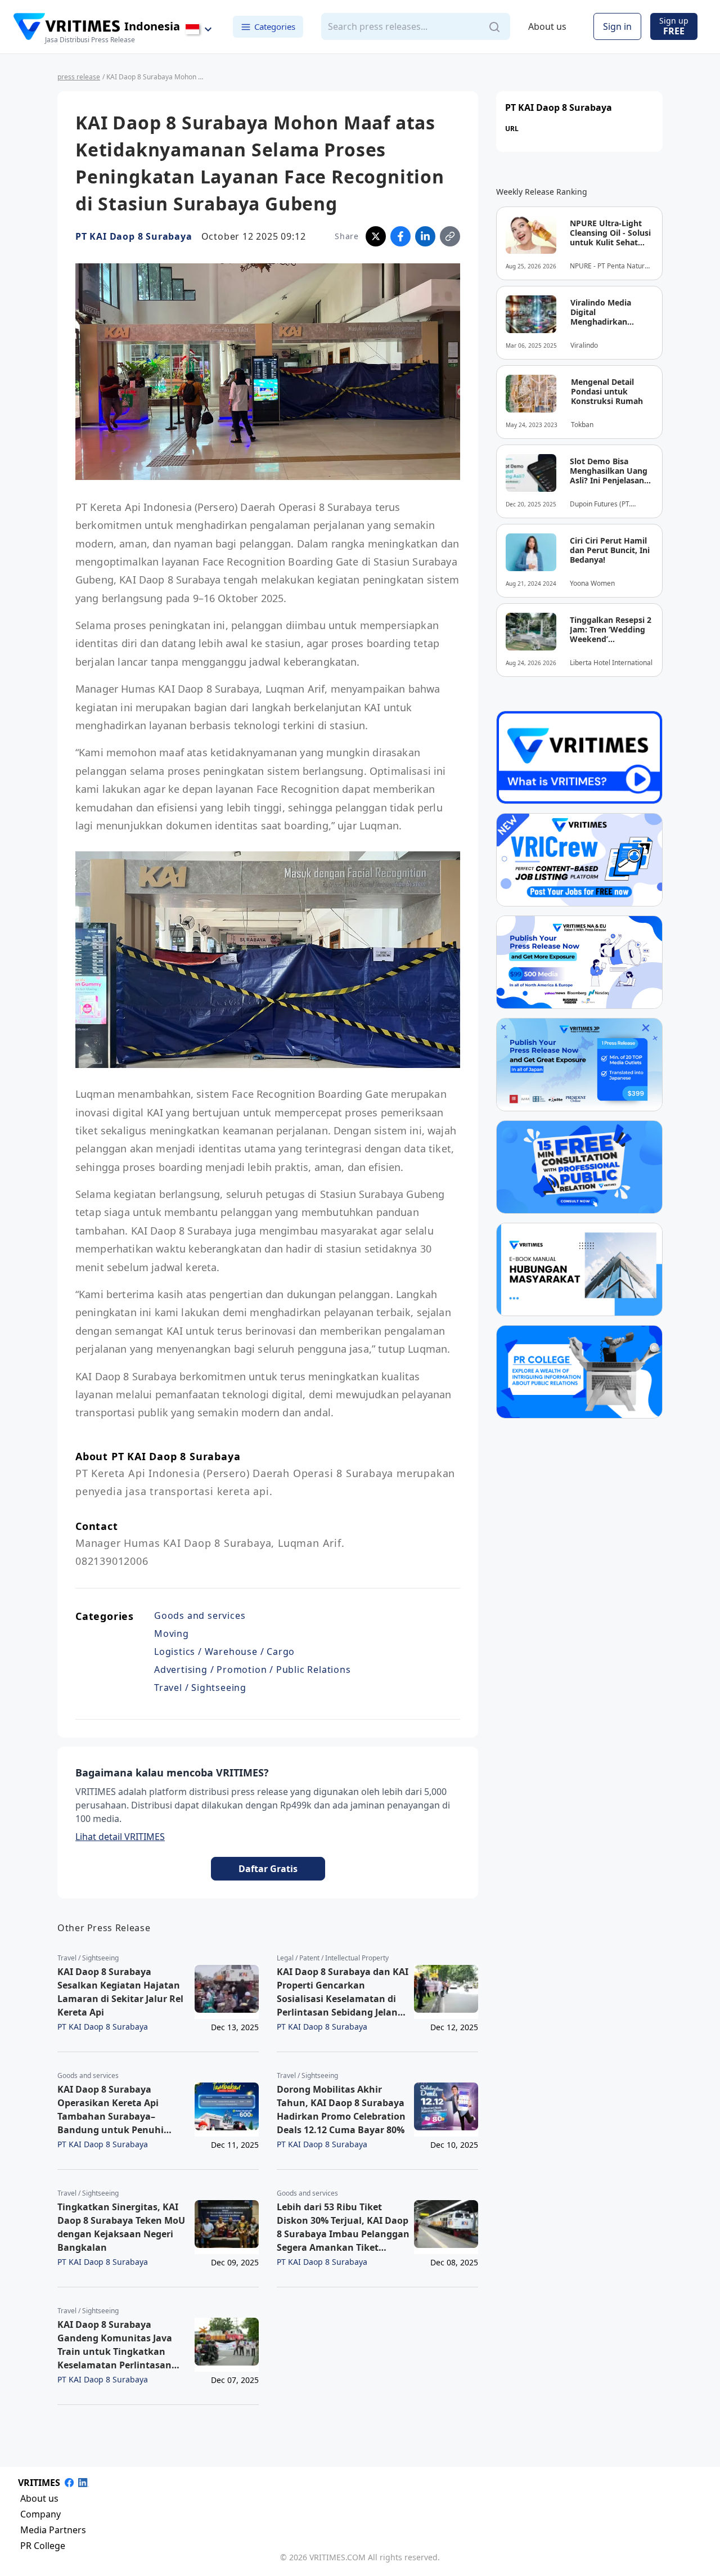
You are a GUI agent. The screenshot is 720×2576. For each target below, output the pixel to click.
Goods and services (200, 1615)
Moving (172, 1633)
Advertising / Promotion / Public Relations (253, 1670)
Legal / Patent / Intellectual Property (333, 1958)
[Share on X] (376, 236)
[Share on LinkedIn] (425, 236)
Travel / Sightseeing (200, 1688)
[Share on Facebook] (400, 236)
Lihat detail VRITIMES (120, 1837)
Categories (275, 26)
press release (79, 77)
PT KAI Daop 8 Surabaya (134, 236)
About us (547, 27)
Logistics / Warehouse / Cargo (224, 1651)
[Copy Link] (450, 236)
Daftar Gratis (268, 1869)
